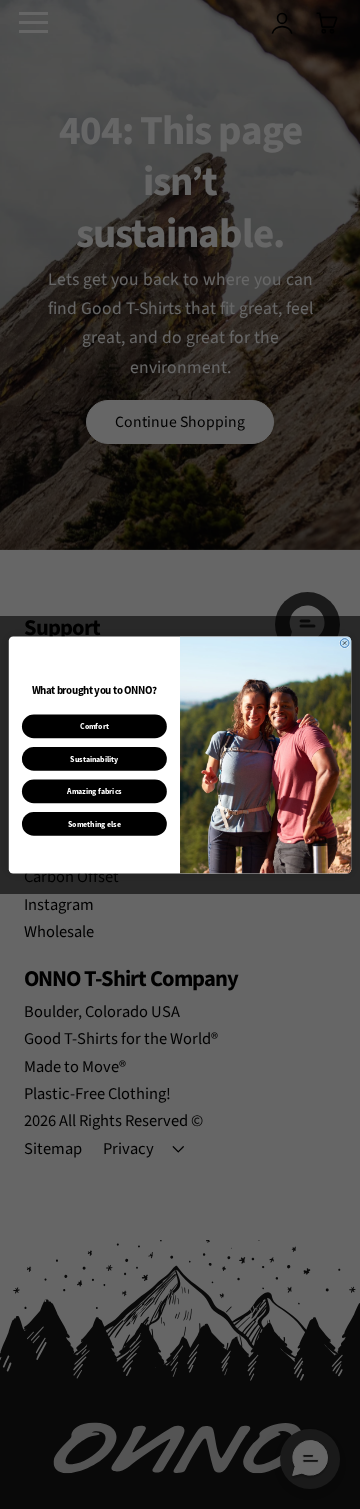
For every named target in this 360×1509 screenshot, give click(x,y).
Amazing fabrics (94, 791)
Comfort (94, 726)
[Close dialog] (344, 642)
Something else (94, 823)
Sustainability (94, 758)
